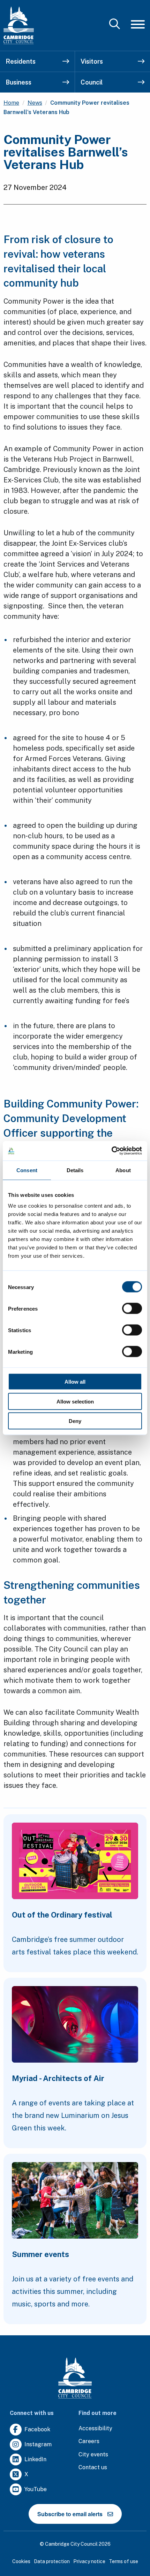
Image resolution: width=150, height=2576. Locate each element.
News (35, 103)
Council (92, 82)
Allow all (75, 1382)
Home (11, 103)
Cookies (21, 2561)
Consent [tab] (27, 1170)
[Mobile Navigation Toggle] (138, 24)
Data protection (52, 2561)
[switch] (132, 1309)
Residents (21, 61)
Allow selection (75, 1401)
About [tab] (123, 1170)
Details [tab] (75, 1170)
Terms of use (123, 2561)
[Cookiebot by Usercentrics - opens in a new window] (111, 1151)
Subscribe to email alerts (70, 2514)
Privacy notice (89, 2561)
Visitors (92, 61)
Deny (75, 1421)
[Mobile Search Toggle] (115, 25)
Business (18, 82)
